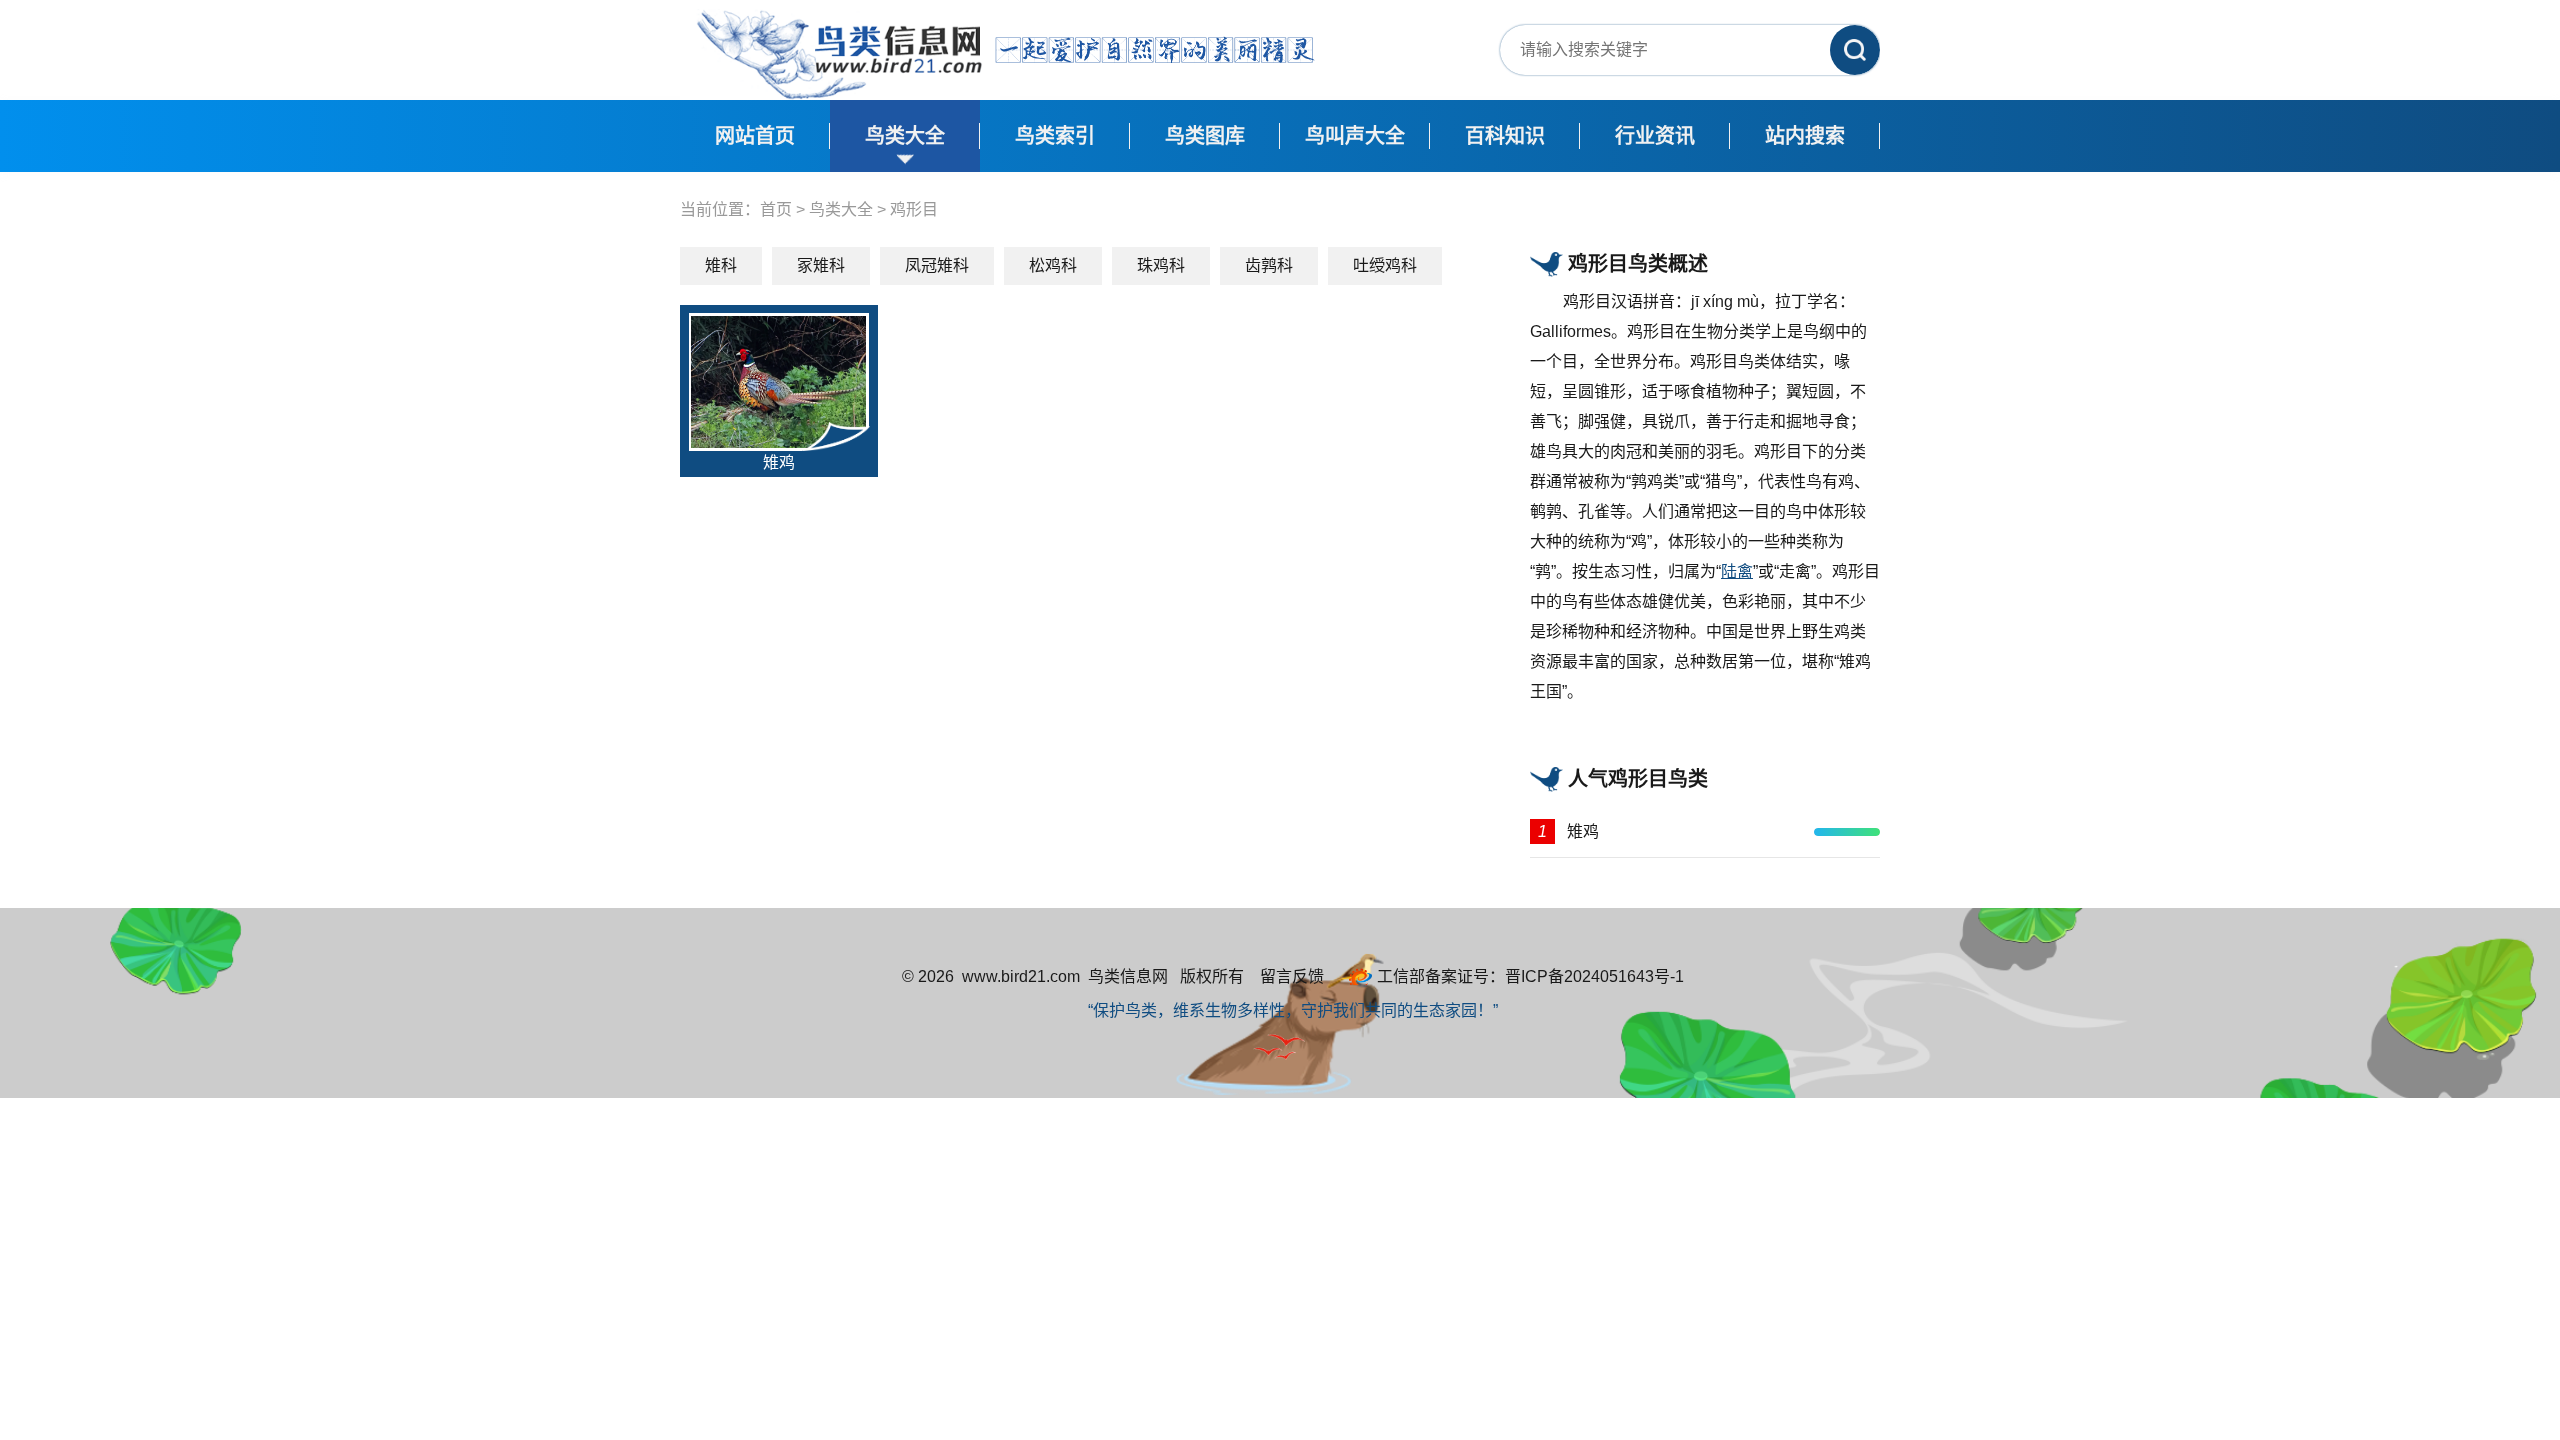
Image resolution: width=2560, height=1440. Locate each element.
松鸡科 (1053, 265)
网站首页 (755, 136)
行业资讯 (1655, 136)
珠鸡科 (1161, 265)
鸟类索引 (1055, 136)
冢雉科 (821, 265)
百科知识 (1505, 136)
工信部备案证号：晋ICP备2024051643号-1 (1530, 976)
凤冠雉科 (937, 265)
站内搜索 (1805, 136)
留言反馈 (1292, 976)
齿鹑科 (1269, 265)
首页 (776, 209)
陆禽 (1737, 571)
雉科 (721, 265)
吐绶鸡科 (1385, 265)
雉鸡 (779, 462)
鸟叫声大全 (1355, 136)
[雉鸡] (778, 380)
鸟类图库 (1205, 136)
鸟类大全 (905, 136)
